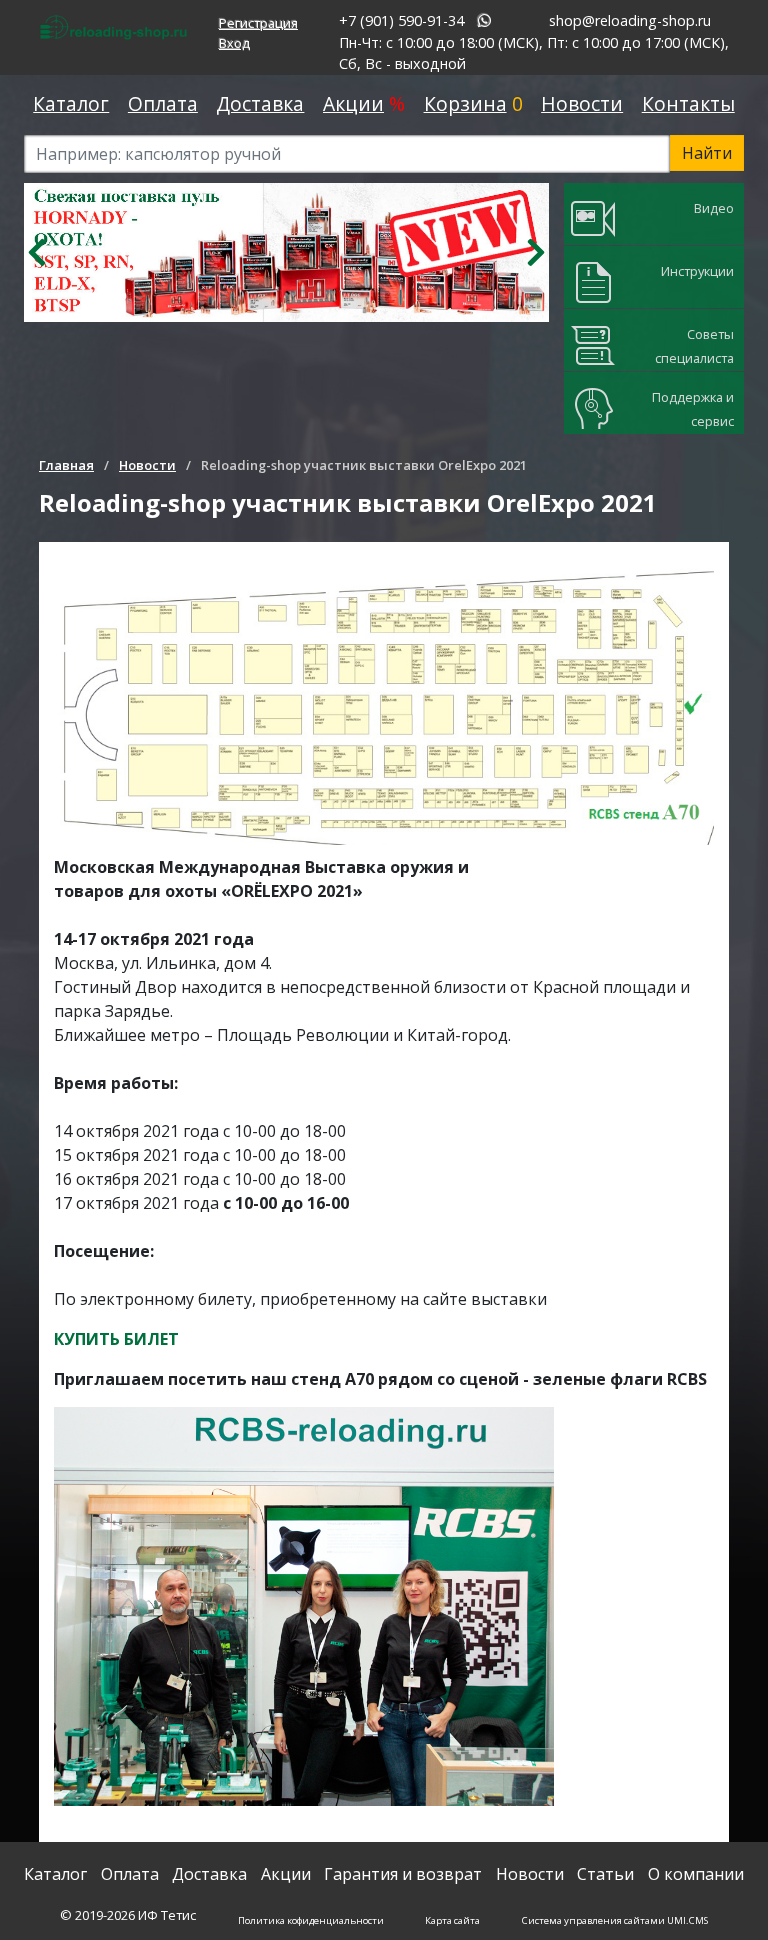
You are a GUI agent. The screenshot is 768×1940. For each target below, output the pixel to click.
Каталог (71, 103)
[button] (37, 252)
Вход (234, 43)
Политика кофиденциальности (311, 1920)
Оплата (163, 103)
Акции (353, 103)
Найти (707, 153)
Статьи (605, 1874)
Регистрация (258, 23)
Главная (66, 465)
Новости (582, 103)
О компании (696, 1874)
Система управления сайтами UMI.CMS (615, 1920)
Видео (714, 208)
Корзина (465, 103)
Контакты (688, 103)
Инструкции (697, 271)
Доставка (260, 103)
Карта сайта (452, 1920)
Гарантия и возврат (403, 1874)
